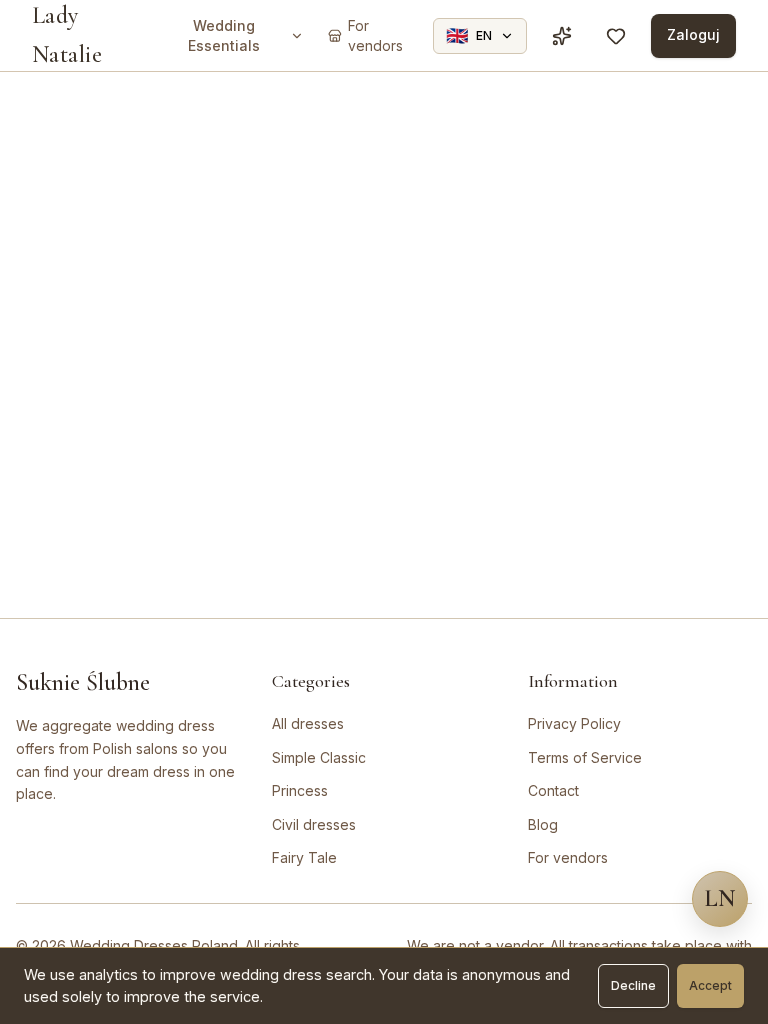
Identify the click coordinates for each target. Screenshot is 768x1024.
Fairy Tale (304, 857)
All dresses (308, 723)
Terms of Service (585, 757)
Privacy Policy (574, 723)
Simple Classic (319, 757)
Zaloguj (693, 34)
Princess (300, 790)
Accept (710, 985)
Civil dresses (314, 824)
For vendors (568, 857)
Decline (633, 985)
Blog (543, 824)
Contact (553, 790)
